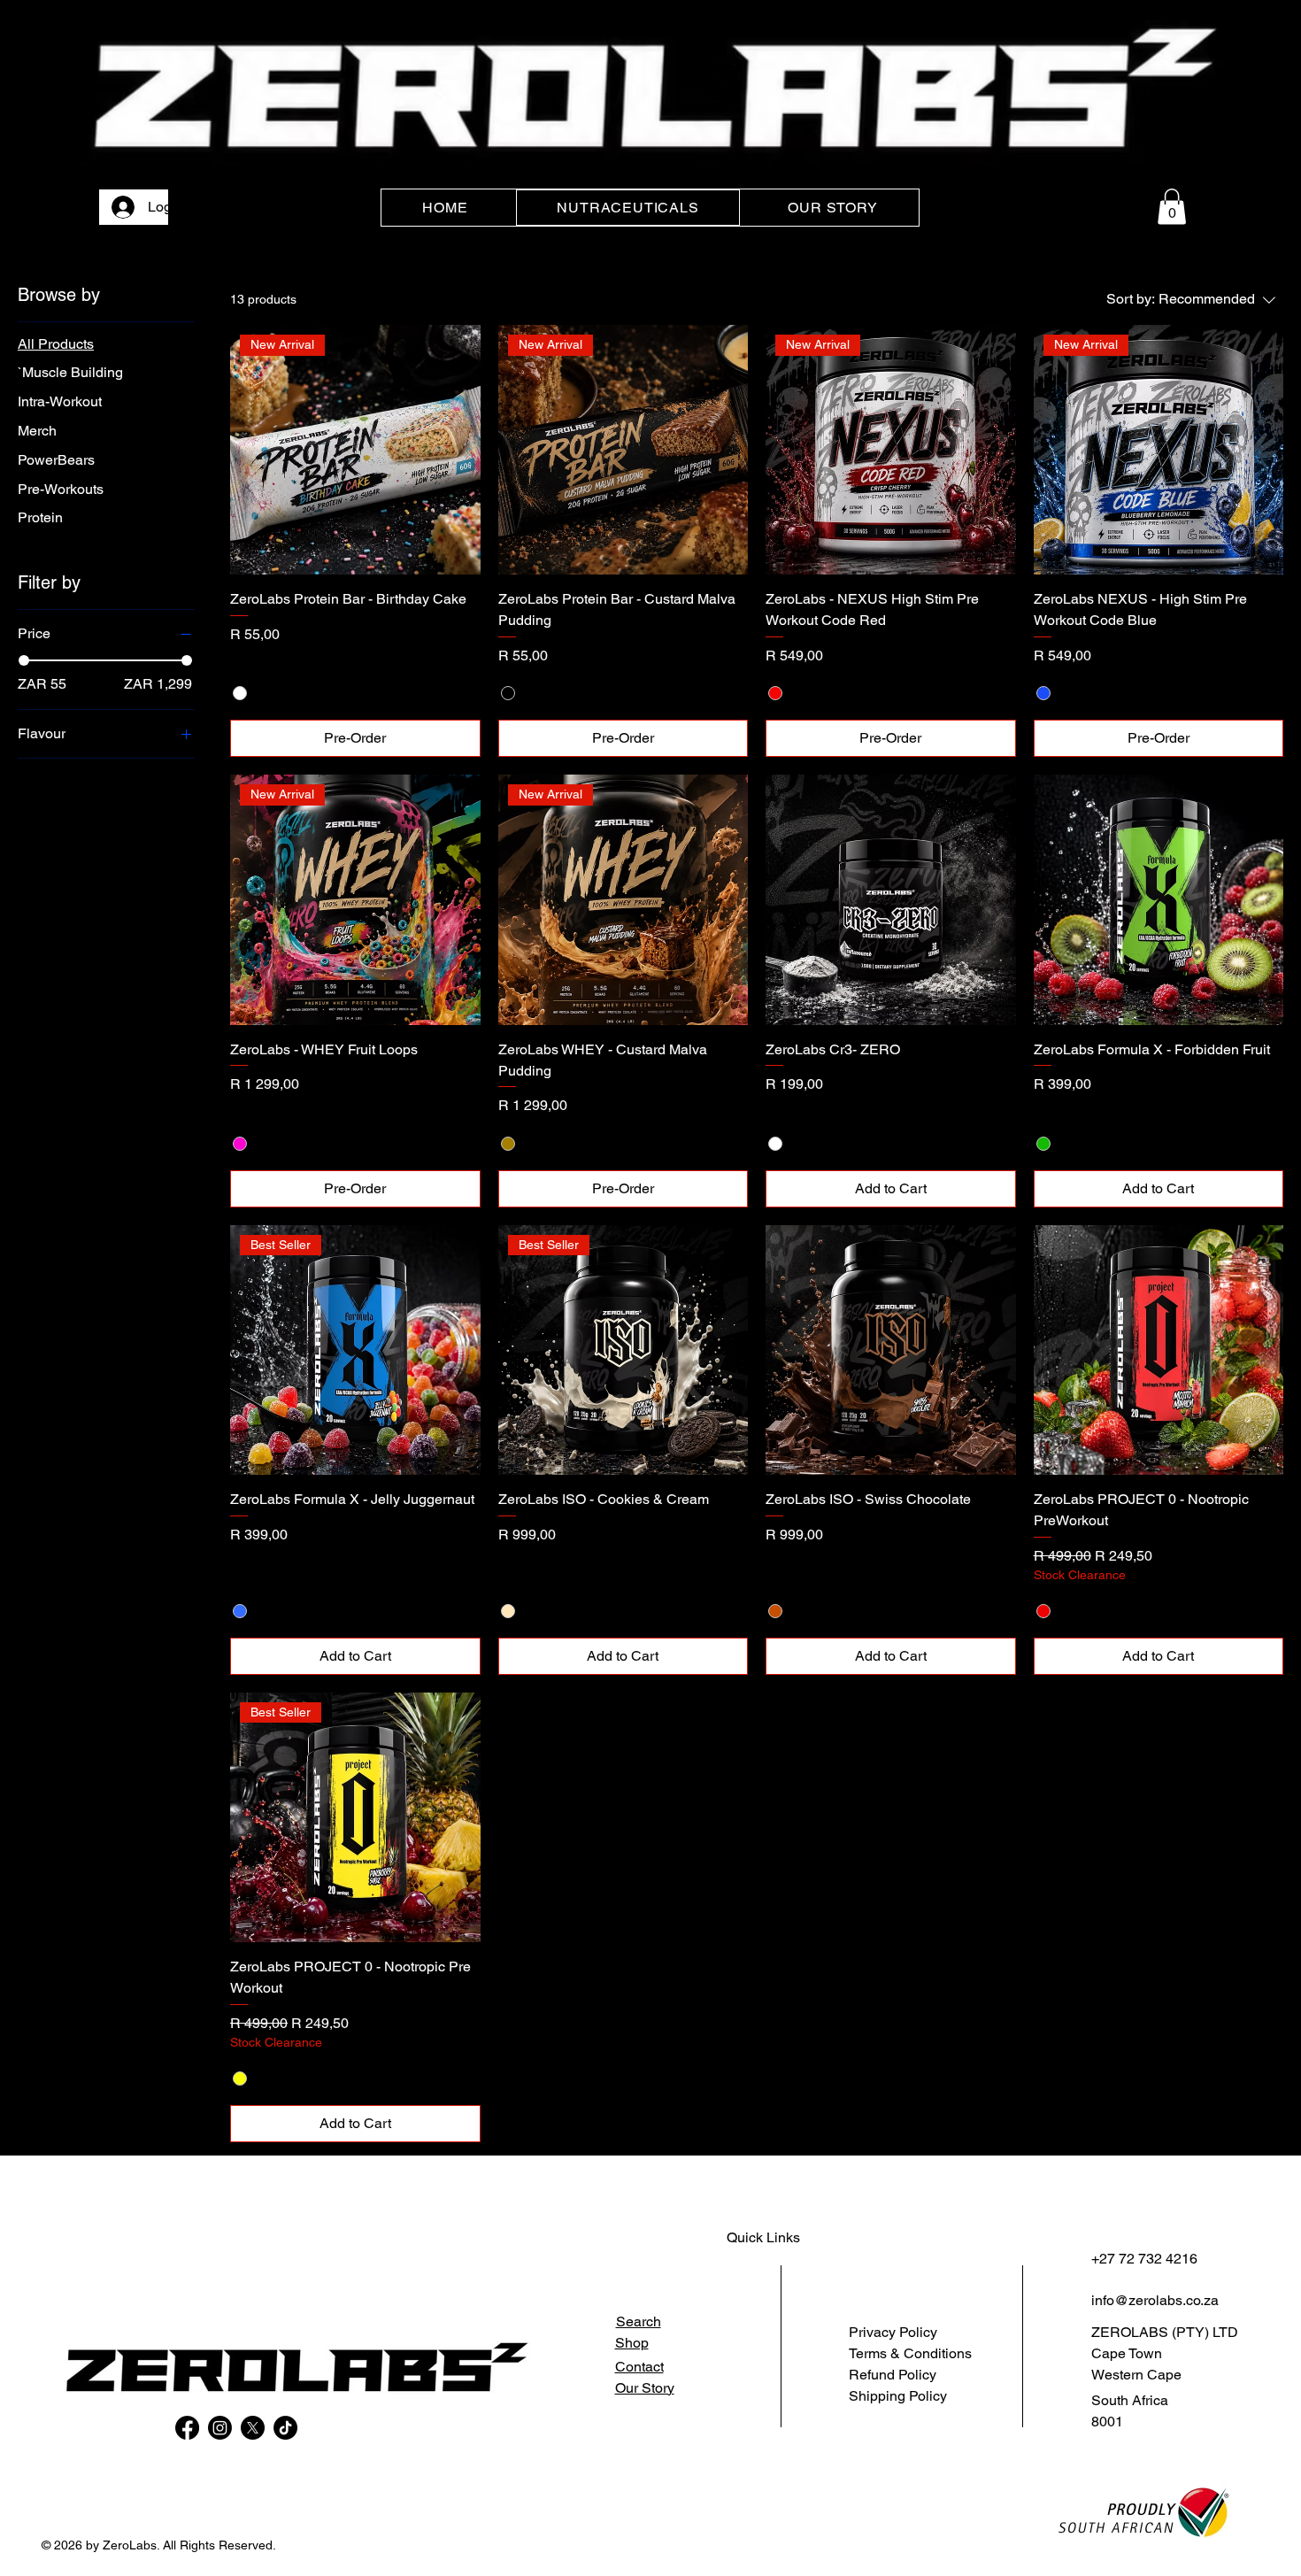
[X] (253, 2428)
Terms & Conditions (910, 2353)
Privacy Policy (893, 2332)
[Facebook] (187, 2428)
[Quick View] (891, 900)
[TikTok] (285, 2428)
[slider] (24, 660)
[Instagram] (220, 2428)
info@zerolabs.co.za (1155, 2300)
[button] (1172, 207)
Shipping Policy (898, 2396)
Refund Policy (893, 2375)
